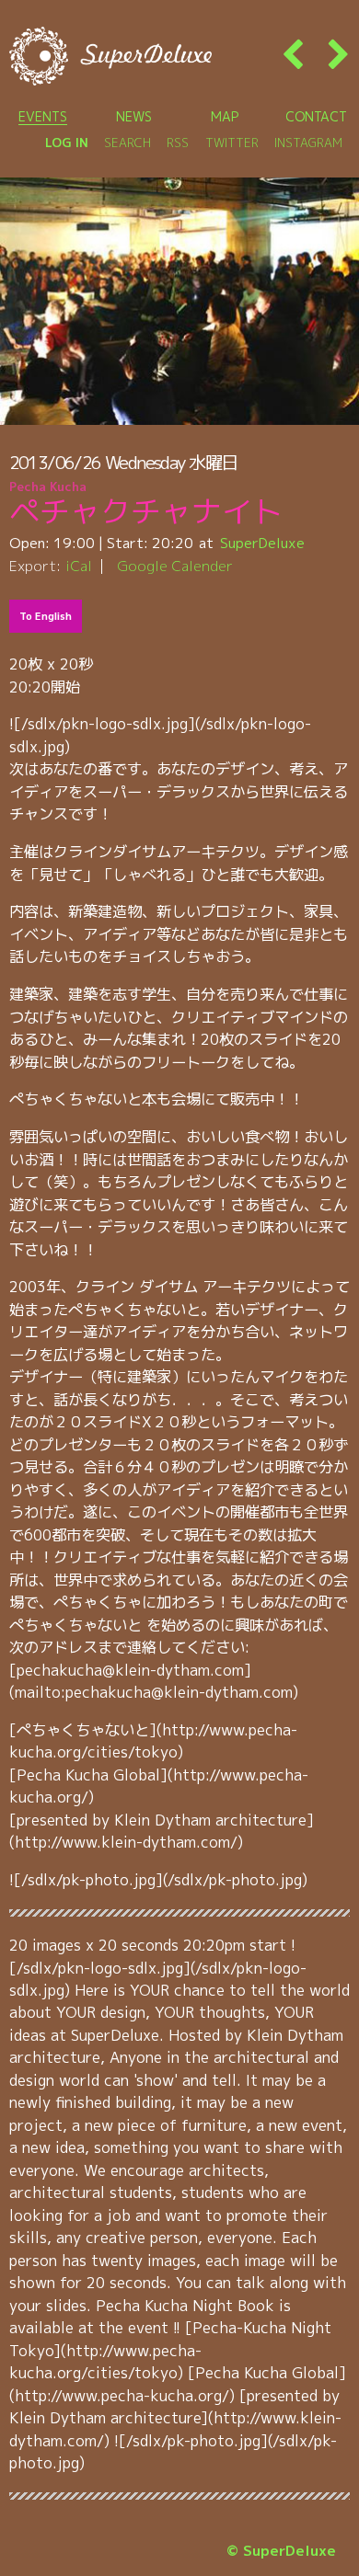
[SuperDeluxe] (110, 56)
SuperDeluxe (262, 543)
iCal (79, 566)
